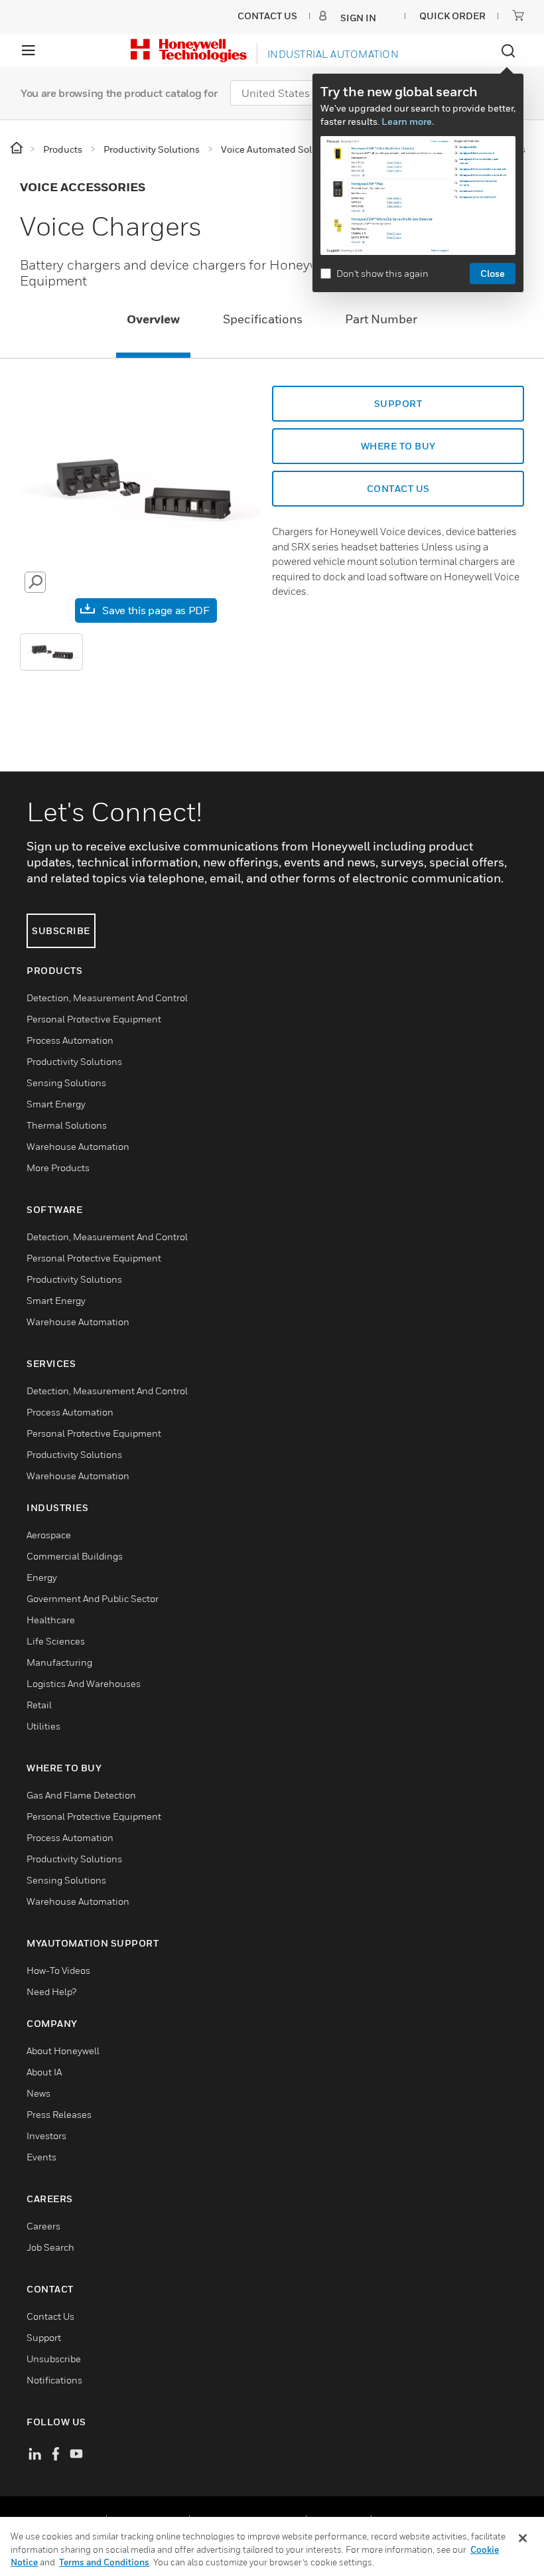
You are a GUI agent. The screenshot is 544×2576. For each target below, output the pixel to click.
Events (41, 2157)
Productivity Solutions (74, 1061)
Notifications (54, 2380)
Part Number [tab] (381, 319)
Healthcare (51, 1620)
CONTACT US (398, 488)
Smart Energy (56, 1104)
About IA (44, 2072)
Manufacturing (59, 1662)
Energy (42, 1577)
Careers (43, 2226)
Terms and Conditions (104, 2562)
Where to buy (398, 446)
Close (493, 273)
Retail (39, 1705)
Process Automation (70, 1040)
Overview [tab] (153, 319)
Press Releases (59, 2114)
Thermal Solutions (67, 1125)
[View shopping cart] (518, 15)
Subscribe (61, 930)
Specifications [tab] (263, 319)
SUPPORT (398, 403)
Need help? (51, 1991)
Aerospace (49, 1535)
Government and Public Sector (93, 1598)
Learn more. (408, 121)
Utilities (43, 1726)
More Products (58, 1167)
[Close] (523, 2538)
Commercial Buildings (75, 1556)
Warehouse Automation (78, 1146)
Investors (46, 2135)
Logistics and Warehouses (84, 1683)
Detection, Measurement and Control (107, 998)
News (38, 2093)
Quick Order (452, 16)
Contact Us (50, 2316)
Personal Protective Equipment (94, 1019)
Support (44, 2337)
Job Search (50, 2247)
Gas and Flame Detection (81, 1795)
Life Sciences (56, 1641)
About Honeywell (63, 2051)
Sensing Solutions (66, 1083)
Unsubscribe (54, 2359)
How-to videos (58, 1970)
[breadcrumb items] (18, 148)
